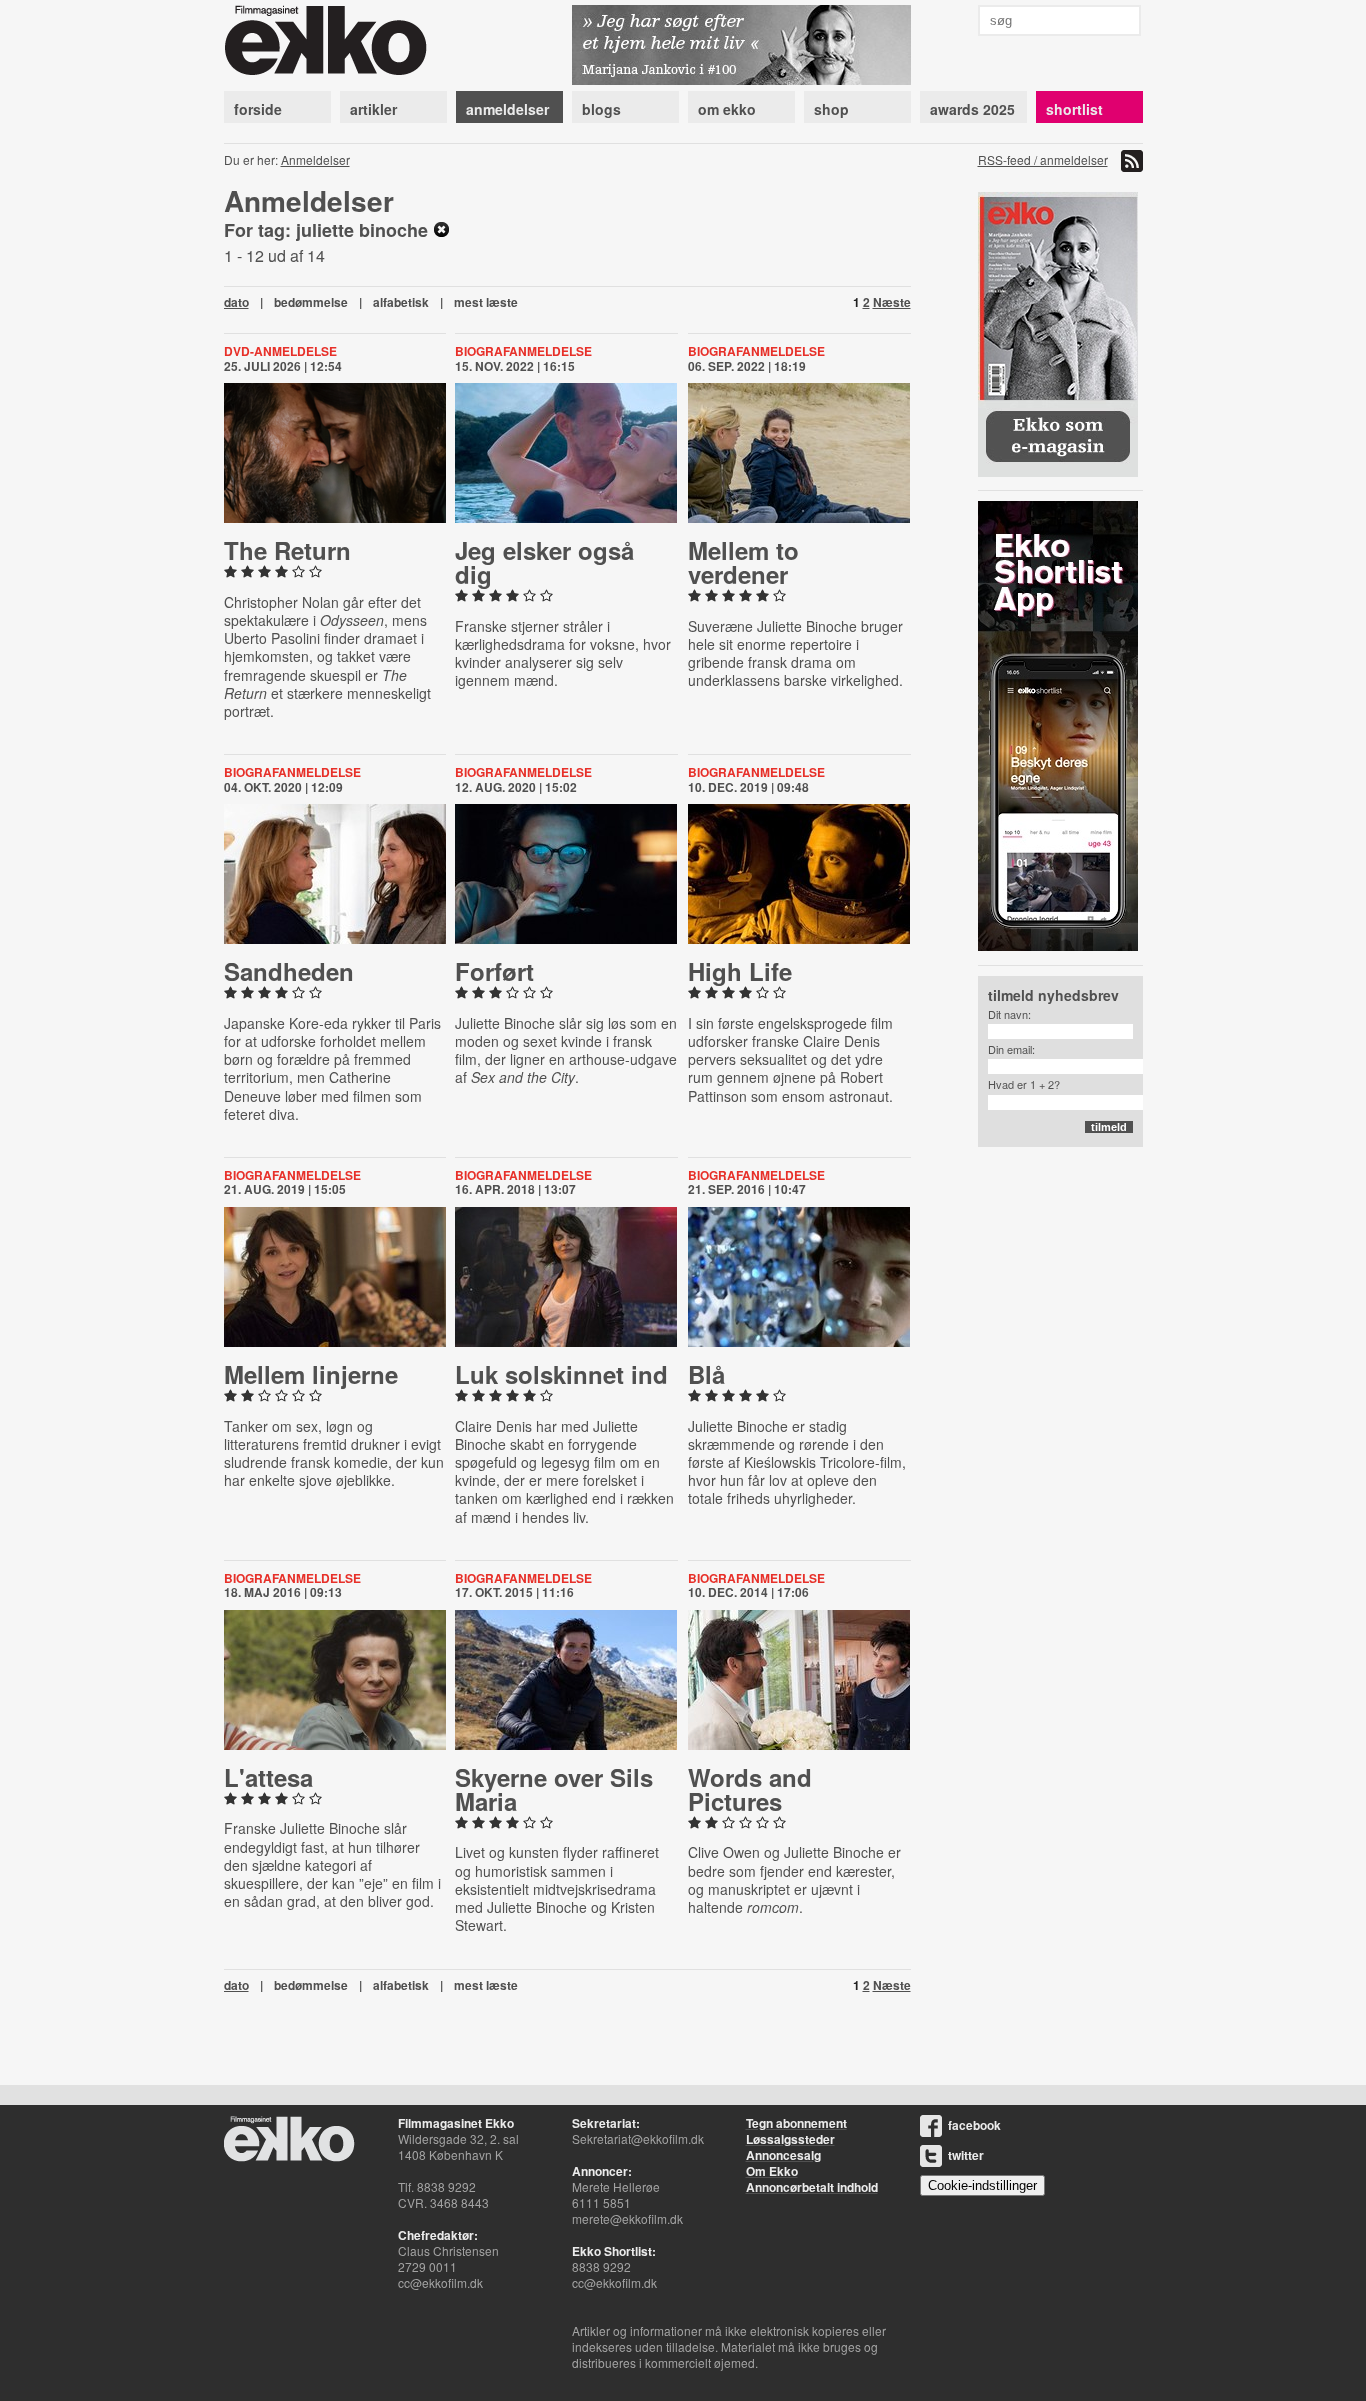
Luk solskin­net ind (561, 1374)
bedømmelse (311, 302)
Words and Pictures (750, 1789)
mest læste (486, 302)
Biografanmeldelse (523, 351)
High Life (740, 971)
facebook (974, 2125)
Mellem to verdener (743, 562)
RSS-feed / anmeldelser (1043, 159)
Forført (494, 971)
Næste (892, 302)
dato (236, 302)
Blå (706, 1374)
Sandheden (289, 971)
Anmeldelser (315, 159)
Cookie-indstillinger (982, 2185)
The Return (287, 550)
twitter (966, 2155)
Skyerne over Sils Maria (554, 1789)
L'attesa (268, 1777)
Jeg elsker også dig (544, 562)
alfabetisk (401, 302)
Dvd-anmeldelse (280, 351)
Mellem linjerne (311, 1374)
